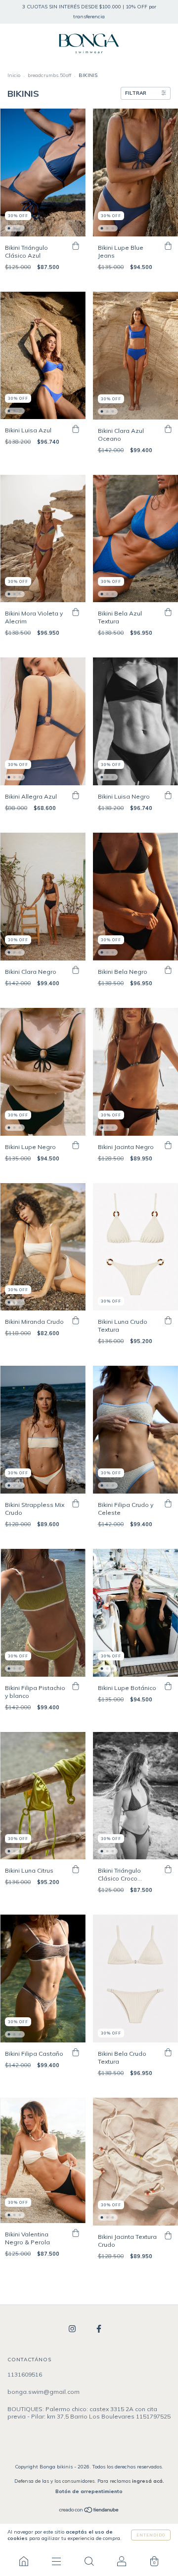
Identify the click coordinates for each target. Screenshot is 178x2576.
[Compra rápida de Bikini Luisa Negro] (168, 795)
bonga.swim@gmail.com (44, 2392)
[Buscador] (89, 2561)
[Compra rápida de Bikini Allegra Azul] (76, 795)
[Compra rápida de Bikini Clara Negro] (76, 970)
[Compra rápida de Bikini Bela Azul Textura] (168, 612)
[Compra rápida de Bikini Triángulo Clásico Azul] (76, 246)
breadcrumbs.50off (49, 75)
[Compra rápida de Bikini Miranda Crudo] (76, 1320)
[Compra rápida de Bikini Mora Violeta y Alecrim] (76, 612)
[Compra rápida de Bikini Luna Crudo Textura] (168, 1320)
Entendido (151, 2535)
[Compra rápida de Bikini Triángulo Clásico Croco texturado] (168, 1869)
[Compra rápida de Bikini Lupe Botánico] (168, 1687)
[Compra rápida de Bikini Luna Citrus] (76, 1869)
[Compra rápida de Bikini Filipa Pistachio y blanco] (76, 1687)
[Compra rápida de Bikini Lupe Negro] (76, 1146)
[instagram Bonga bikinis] (73, 2328)
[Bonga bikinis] (24, 2561)
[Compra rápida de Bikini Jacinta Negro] (168, 1146)
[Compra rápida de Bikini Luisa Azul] (76, 429)
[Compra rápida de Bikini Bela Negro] (168, 970)
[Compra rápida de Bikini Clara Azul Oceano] (168, 429)
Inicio (14, 75)
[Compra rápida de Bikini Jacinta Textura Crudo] (168, 2235)
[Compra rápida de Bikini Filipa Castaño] (76, 2052)
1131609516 (25, 2374)
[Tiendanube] (89, 2511)
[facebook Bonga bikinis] (99, 2328)
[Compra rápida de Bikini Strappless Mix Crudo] (76, 1503)
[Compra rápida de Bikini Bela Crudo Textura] (168, 2052)
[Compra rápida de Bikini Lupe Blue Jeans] (168, 246)
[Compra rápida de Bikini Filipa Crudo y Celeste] (168, 1503)
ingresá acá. (148, 2481)
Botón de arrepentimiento (89, 2491)
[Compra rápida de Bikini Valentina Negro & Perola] (76, 2233)
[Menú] (56, 2561)
